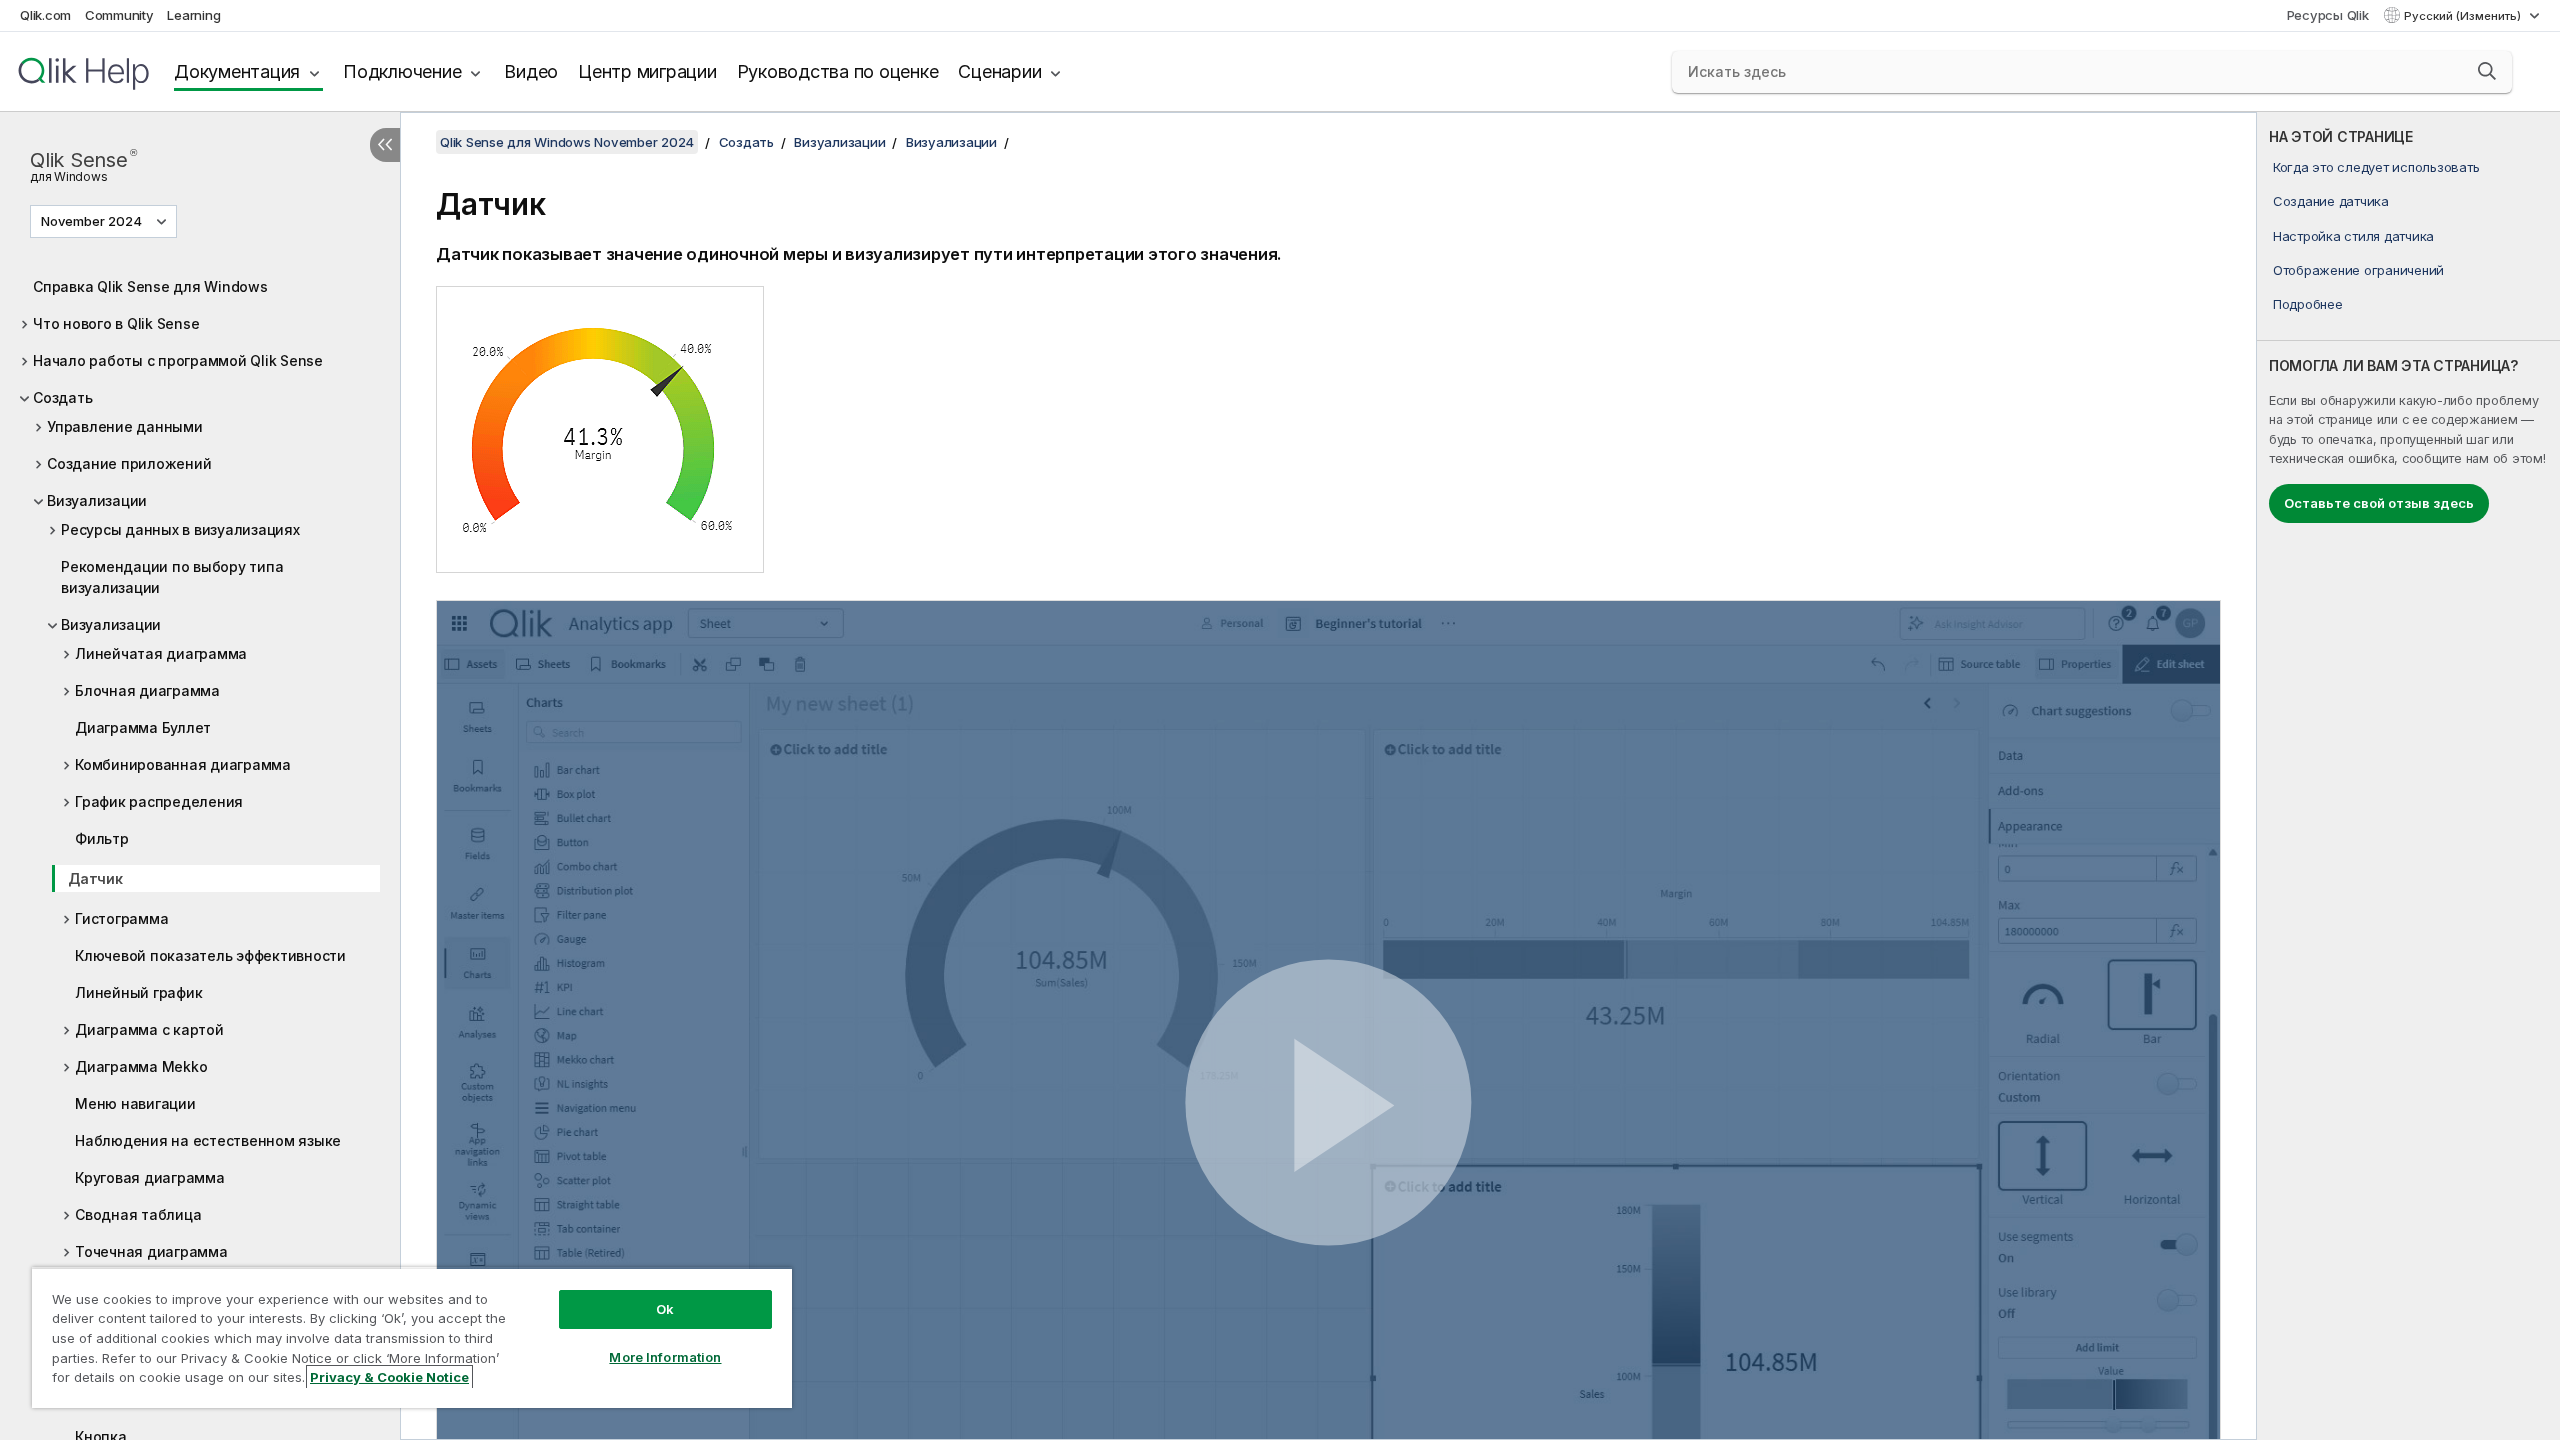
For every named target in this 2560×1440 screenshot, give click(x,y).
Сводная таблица (138, 1214)
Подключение (402, 71)
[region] (412, 1337)
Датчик (95, 878)
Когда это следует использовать (2376, 167)
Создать (62, 397)
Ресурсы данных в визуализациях (180, 529)
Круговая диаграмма (150, 1177)
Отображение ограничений (2358, 270)
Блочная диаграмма (147, 690)
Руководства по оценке (838, 71)
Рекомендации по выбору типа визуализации (172, 577)
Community (119, 15)
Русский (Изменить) (2464, 16)
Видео (531, 71)
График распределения (159, 801)
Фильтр (102, 838)
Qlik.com (45, 15)
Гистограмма (121, 918)
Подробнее (2308, 304)
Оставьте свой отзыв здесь (2379, 503)
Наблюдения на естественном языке (208, 1140)
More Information (665, 1357)
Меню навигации (135, 1103)
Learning (193, 15)
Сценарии (999, 71)
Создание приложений (129, 463)
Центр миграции (647, 71)
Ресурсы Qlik (2328, 15)
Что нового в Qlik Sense (116, 323)
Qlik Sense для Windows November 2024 (567, 142)
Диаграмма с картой (149, 1029)
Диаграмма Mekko (141, 1066)
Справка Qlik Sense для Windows (150, 286)
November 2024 (91, 221)
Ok (665, 1309)
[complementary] (2408, 776)
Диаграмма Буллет (143, 727)
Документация (237, 71)
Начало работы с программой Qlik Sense (178, 360)
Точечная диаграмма (151, 1251)
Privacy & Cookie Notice (389, 1377)
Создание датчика (2331, 201)
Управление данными (125, 426)
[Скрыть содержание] (385, 145)
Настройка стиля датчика (2353, 236)
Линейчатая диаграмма (161, 653)
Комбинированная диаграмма (183, 764)
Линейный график (138, 992)
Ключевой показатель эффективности (210, 955)
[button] (2487, 71)
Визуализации (97, 500)
